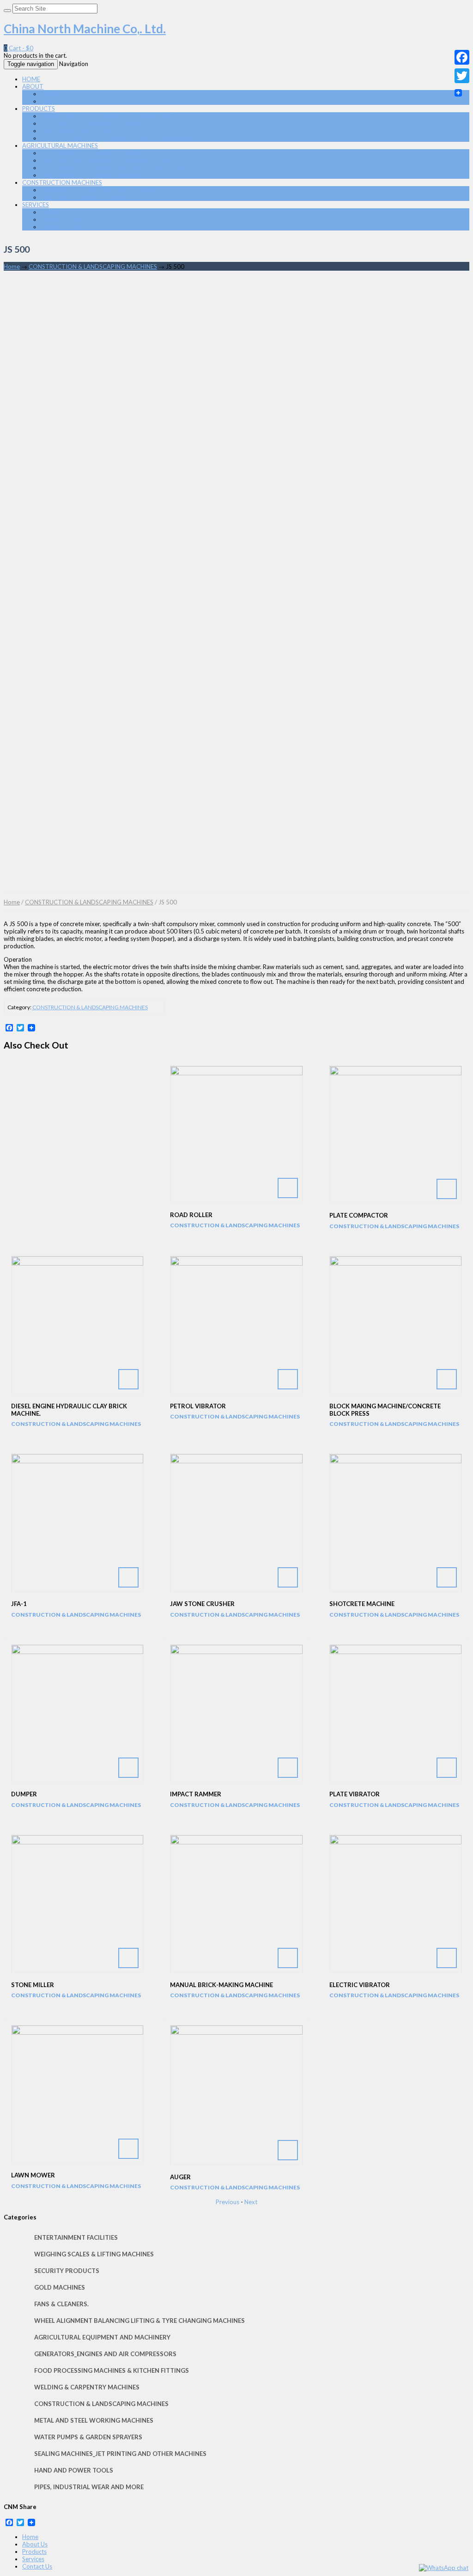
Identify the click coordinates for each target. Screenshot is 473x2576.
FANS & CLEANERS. (61, 2304)
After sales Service (65, 227)
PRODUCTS (39, 109)
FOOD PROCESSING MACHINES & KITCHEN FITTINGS (115, 168)
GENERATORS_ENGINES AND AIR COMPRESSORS (109, 116)
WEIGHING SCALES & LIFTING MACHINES (94, 2254)
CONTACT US (60, 101)
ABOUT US (56, 94)
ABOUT (33, 86)
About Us (35, 2544)
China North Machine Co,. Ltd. (85, 29)
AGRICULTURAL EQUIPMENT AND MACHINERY (106, 160)
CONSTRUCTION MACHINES (62, 182)
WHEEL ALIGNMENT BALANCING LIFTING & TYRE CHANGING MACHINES (139, 2321)
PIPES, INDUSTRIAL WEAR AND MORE (93, 123)
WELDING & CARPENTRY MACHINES (91, 197)
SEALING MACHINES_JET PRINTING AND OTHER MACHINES (123, 138)
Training (52, 212)
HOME (31, 79)
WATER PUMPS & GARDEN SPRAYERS (92, 175)
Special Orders (61, 219)
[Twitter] (462, 76)
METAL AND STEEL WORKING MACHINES (98, 153)
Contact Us (37, 2566)
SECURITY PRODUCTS (67, 2271)
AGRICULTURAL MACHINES (60, 145)
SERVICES (36, 205)
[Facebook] (462, 57)
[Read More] (236, 1135)
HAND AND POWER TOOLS (79, 131)
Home (12, 267)
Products (34, 2552)
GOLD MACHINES (60, 2287)
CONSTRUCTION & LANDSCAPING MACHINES (105, 190)
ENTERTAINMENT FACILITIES (76, 2237)
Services (33, 2559)
